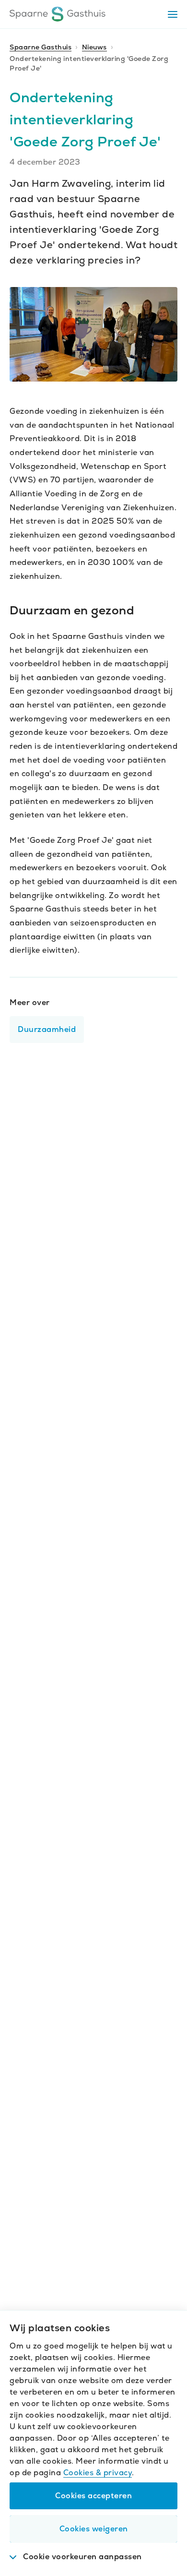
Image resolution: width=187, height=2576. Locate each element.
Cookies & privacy (98, 2473)
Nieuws (94, 47)
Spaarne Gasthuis (41, 47)
